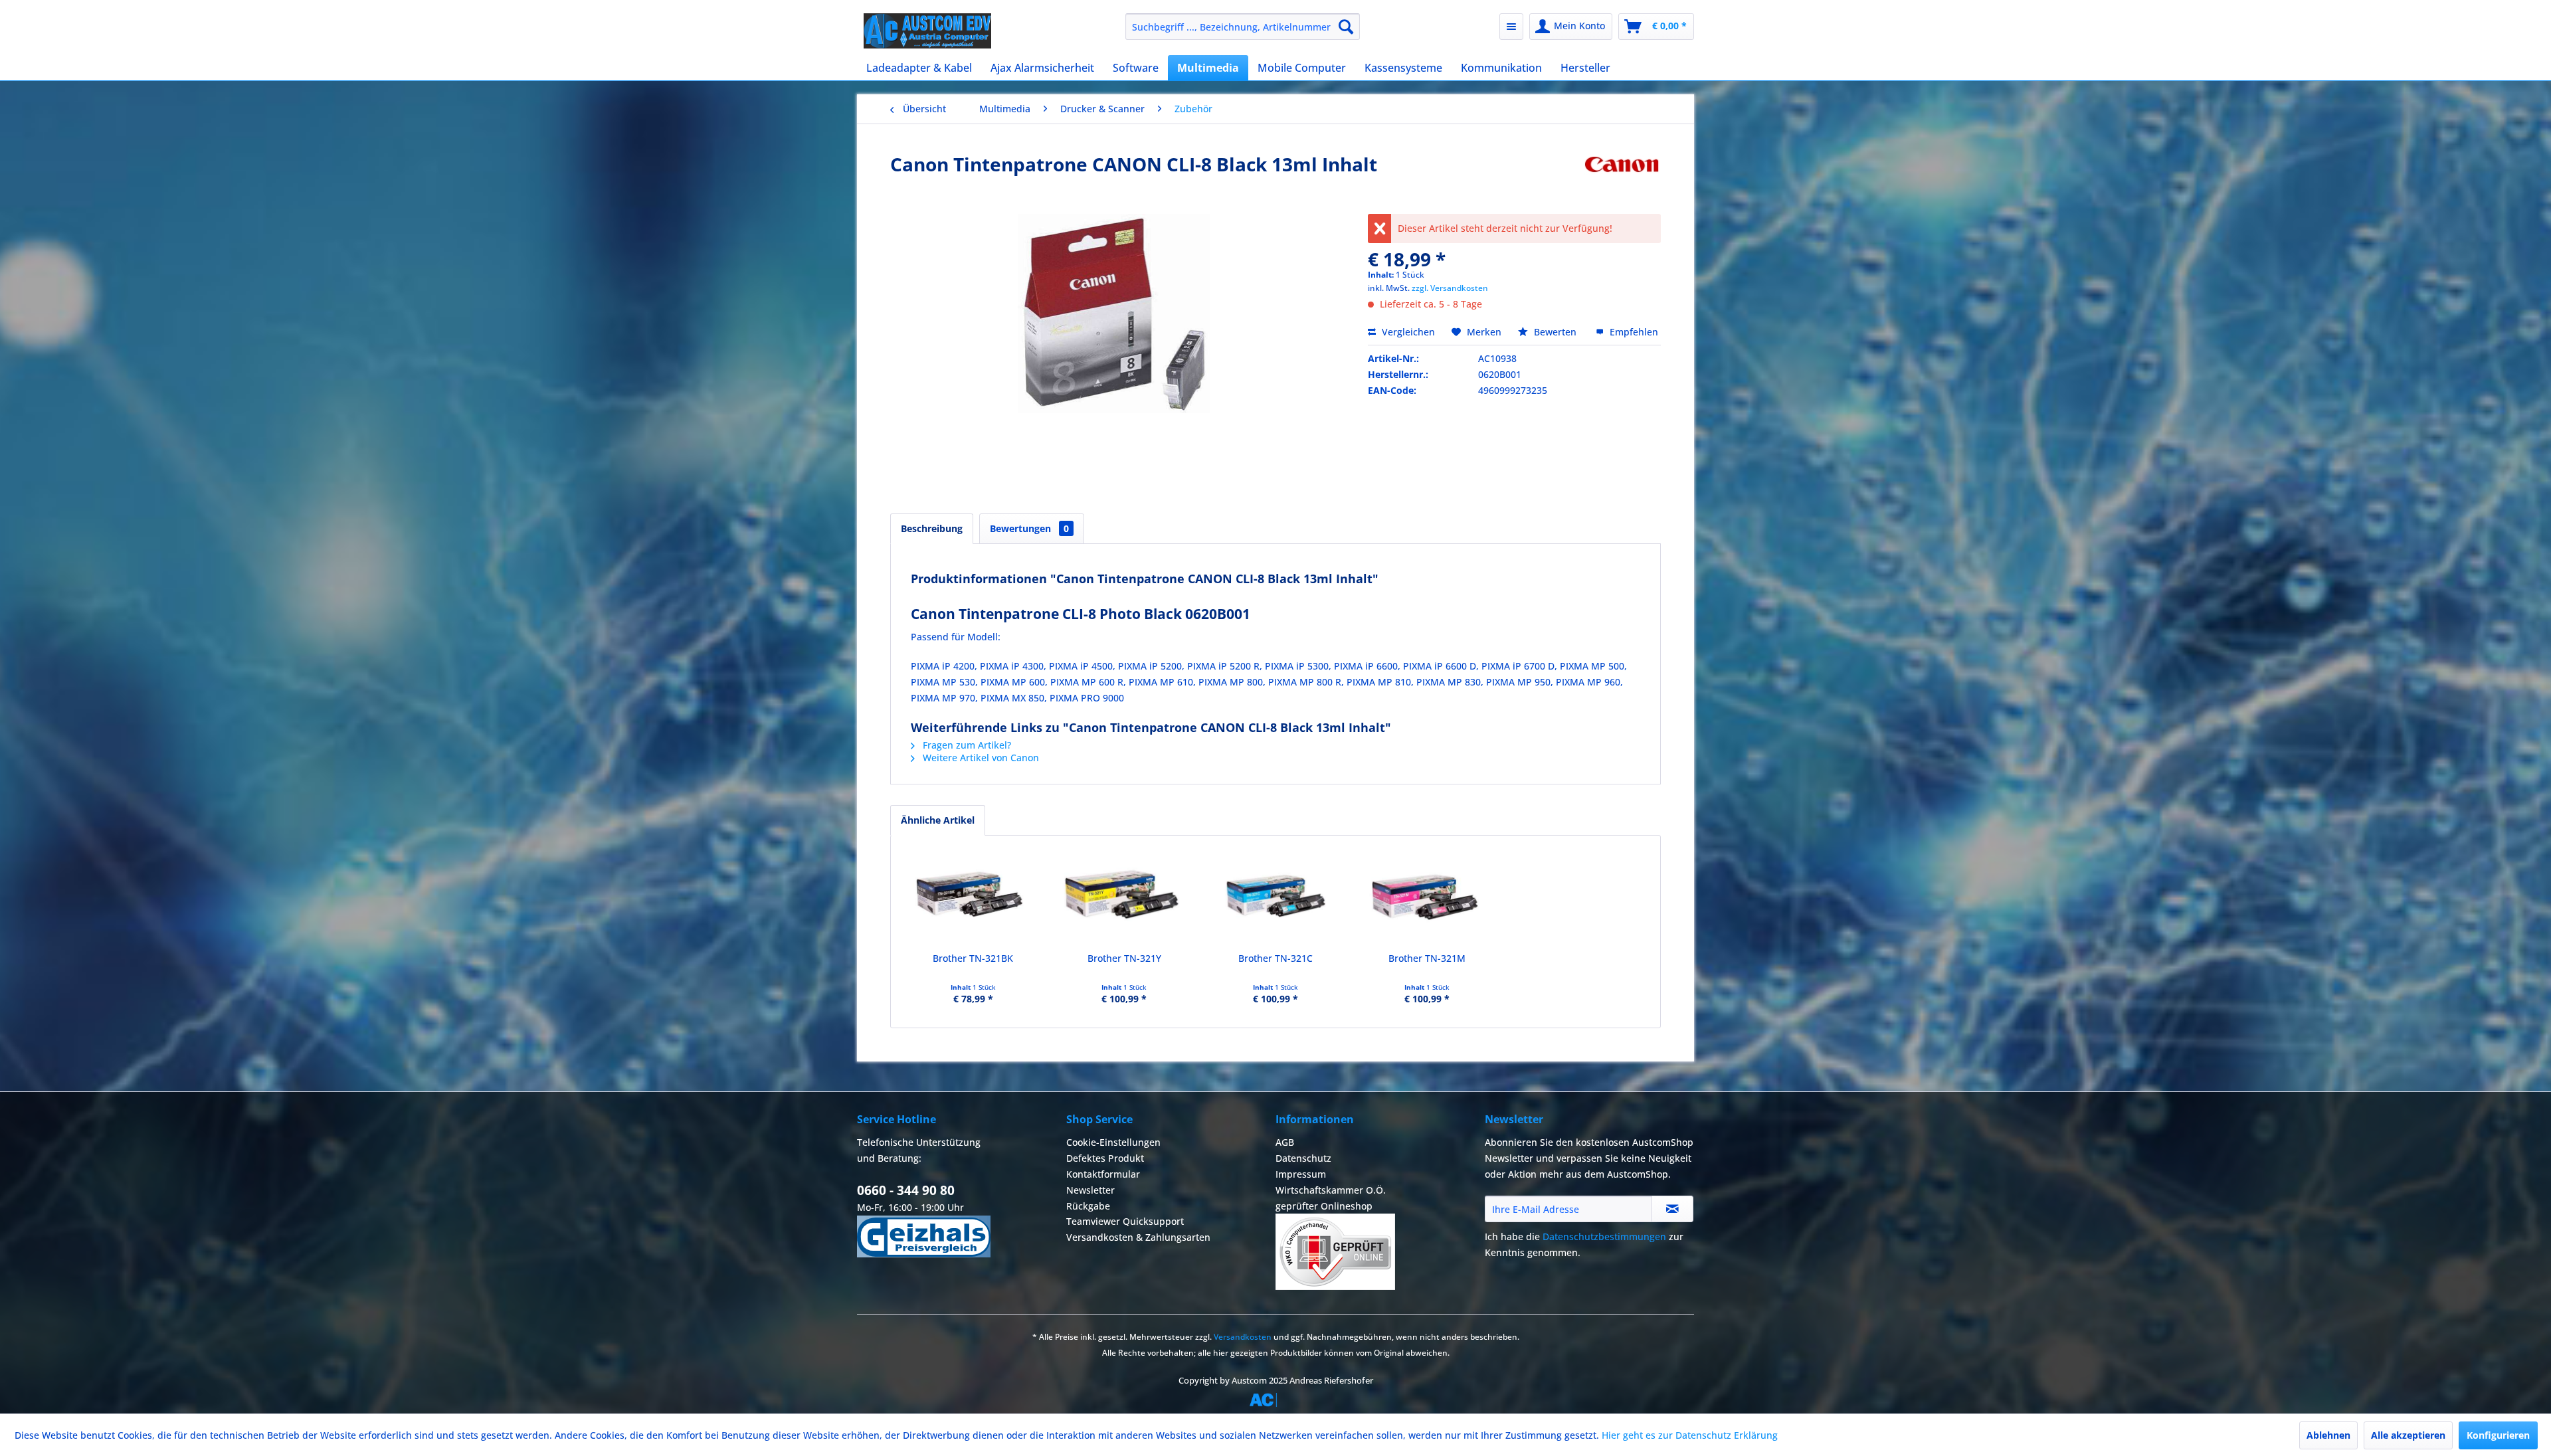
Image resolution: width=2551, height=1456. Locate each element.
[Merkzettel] (1511, 27)
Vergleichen (1407, 332)
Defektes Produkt (1105, 1158)
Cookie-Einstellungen (1113, 1142)
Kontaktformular (1103, 1174)
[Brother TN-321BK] (973, 899)
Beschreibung (932, 528)
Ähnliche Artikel (938, 820)
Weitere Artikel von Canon (980, 758)
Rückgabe (1088, 1206)
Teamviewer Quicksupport (1125, 1221)
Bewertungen (1029, 528)
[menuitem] (1243, 27)
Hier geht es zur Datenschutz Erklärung (1690, 1435)
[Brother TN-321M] (1427, 899)
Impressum (1301, 1174)
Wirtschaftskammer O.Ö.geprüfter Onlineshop (1331, 1198)
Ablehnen (2328, 1435)
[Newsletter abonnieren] (1672, 1209)
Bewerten (1555, 332)
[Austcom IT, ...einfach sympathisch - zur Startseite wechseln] (927, 31)
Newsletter (1090, 1190)
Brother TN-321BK (973, 958)
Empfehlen (1633, 332)
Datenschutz (1303, 1158)
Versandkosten (1243, 1337)
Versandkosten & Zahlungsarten (1138, 1237)
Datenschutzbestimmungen (1604, 1236)
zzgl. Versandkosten (1450, 288)
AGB (1285, 1142)
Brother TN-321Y (1124, 958)
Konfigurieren (2498, 1435)
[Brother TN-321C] (1275, 899)
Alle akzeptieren (2408, 1435)
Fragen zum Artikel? (966, 745)
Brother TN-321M (1427, 958)
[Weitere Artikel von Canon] (1622, 177)
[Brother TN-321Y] (1125, 899)
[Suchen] (1346, 27)
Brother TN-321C (1275, 958)
